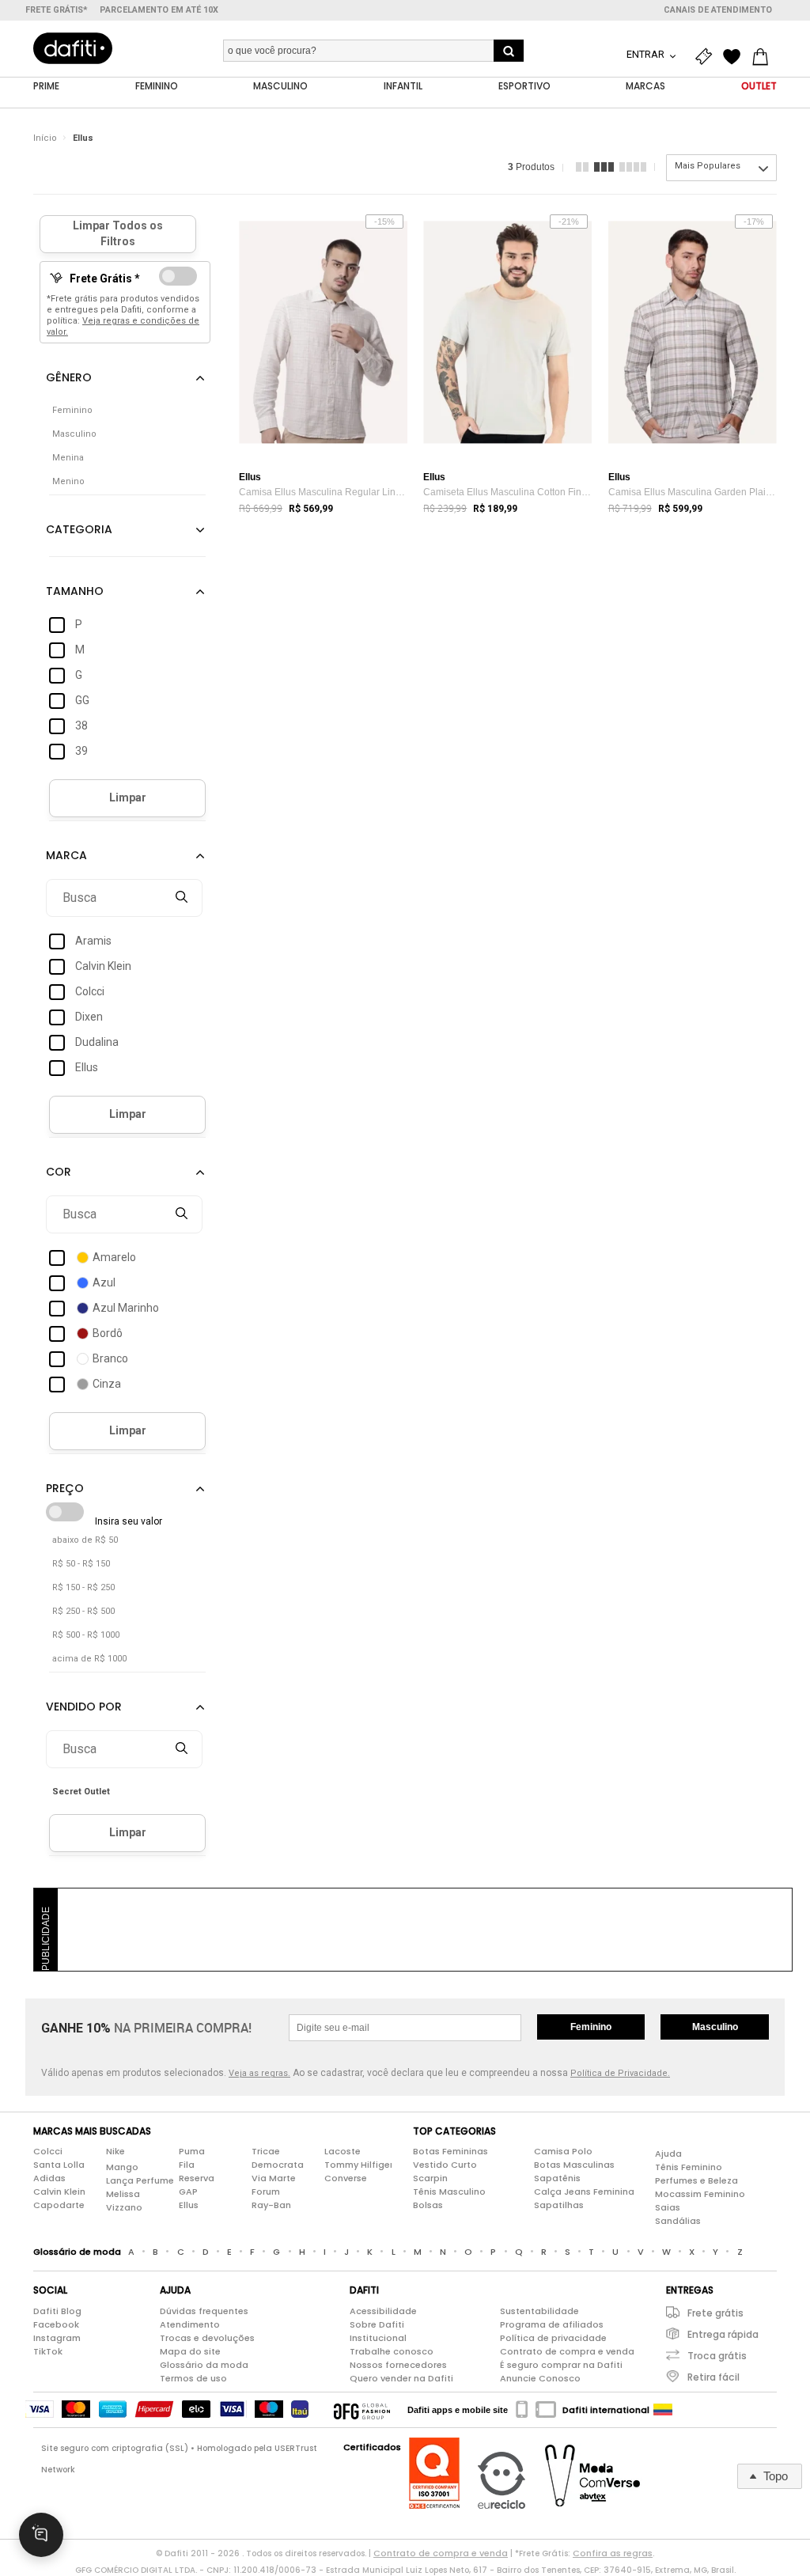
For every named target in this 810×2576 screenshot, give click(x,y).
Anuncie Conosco (540, 2378)
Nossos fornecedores (398, 2365)
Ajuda (668, 2154)
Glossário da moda (204, 2365)
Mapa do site (190, 2351)
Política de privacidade (553, 2338)
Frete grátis (715, 2313)
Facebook (56, 2324)
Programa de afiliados (552, 2324)
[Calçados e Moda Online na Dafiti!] (73, 48)
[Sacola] (764, 57)
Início (45, 138)
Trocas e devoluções (207, 2338)
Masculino (715, 2027)
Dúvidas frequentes (204, 2311)
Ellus (83, 138)
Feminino (591, 2027)
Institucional (378, 2338)
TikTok (48, 2351)
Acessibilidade (383, 2311)
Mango (122, 2167)
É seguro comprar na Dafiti (561, 2365)
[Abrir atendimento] (41, 2535)
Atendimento (190, 2324)
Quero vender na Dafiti (401, 2378)
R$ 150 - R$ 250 (83, 1587)
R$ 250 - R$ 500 (83, 1611)
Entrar (647, 54)
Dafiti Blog (57, 2311)
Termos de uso (193, 2378)
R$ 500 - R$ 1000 (86, 1635)
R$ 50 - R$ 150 (81, 1564)
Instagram (57, 2338)
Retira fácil (713, 2377)
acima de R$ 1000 (89, 1659)
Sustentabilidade (539, 2311)
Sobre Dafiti (377, 2324)
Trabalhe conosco (392, 2351)
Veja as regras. (259, 2073)
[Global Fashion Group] (362, 2410)
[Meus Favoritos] (736, 57)
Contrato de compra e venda (567, 2351)
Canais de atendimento (718, 10)
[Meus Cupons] (707, 57)
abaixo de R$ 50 (85, 1540)
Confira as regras (613, 2553)
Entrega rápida (723, 2334)
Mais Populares (708, 166)
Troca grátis (717, 2356)
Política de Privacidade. (620, 2073)
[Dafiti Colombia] (663, 2410)
